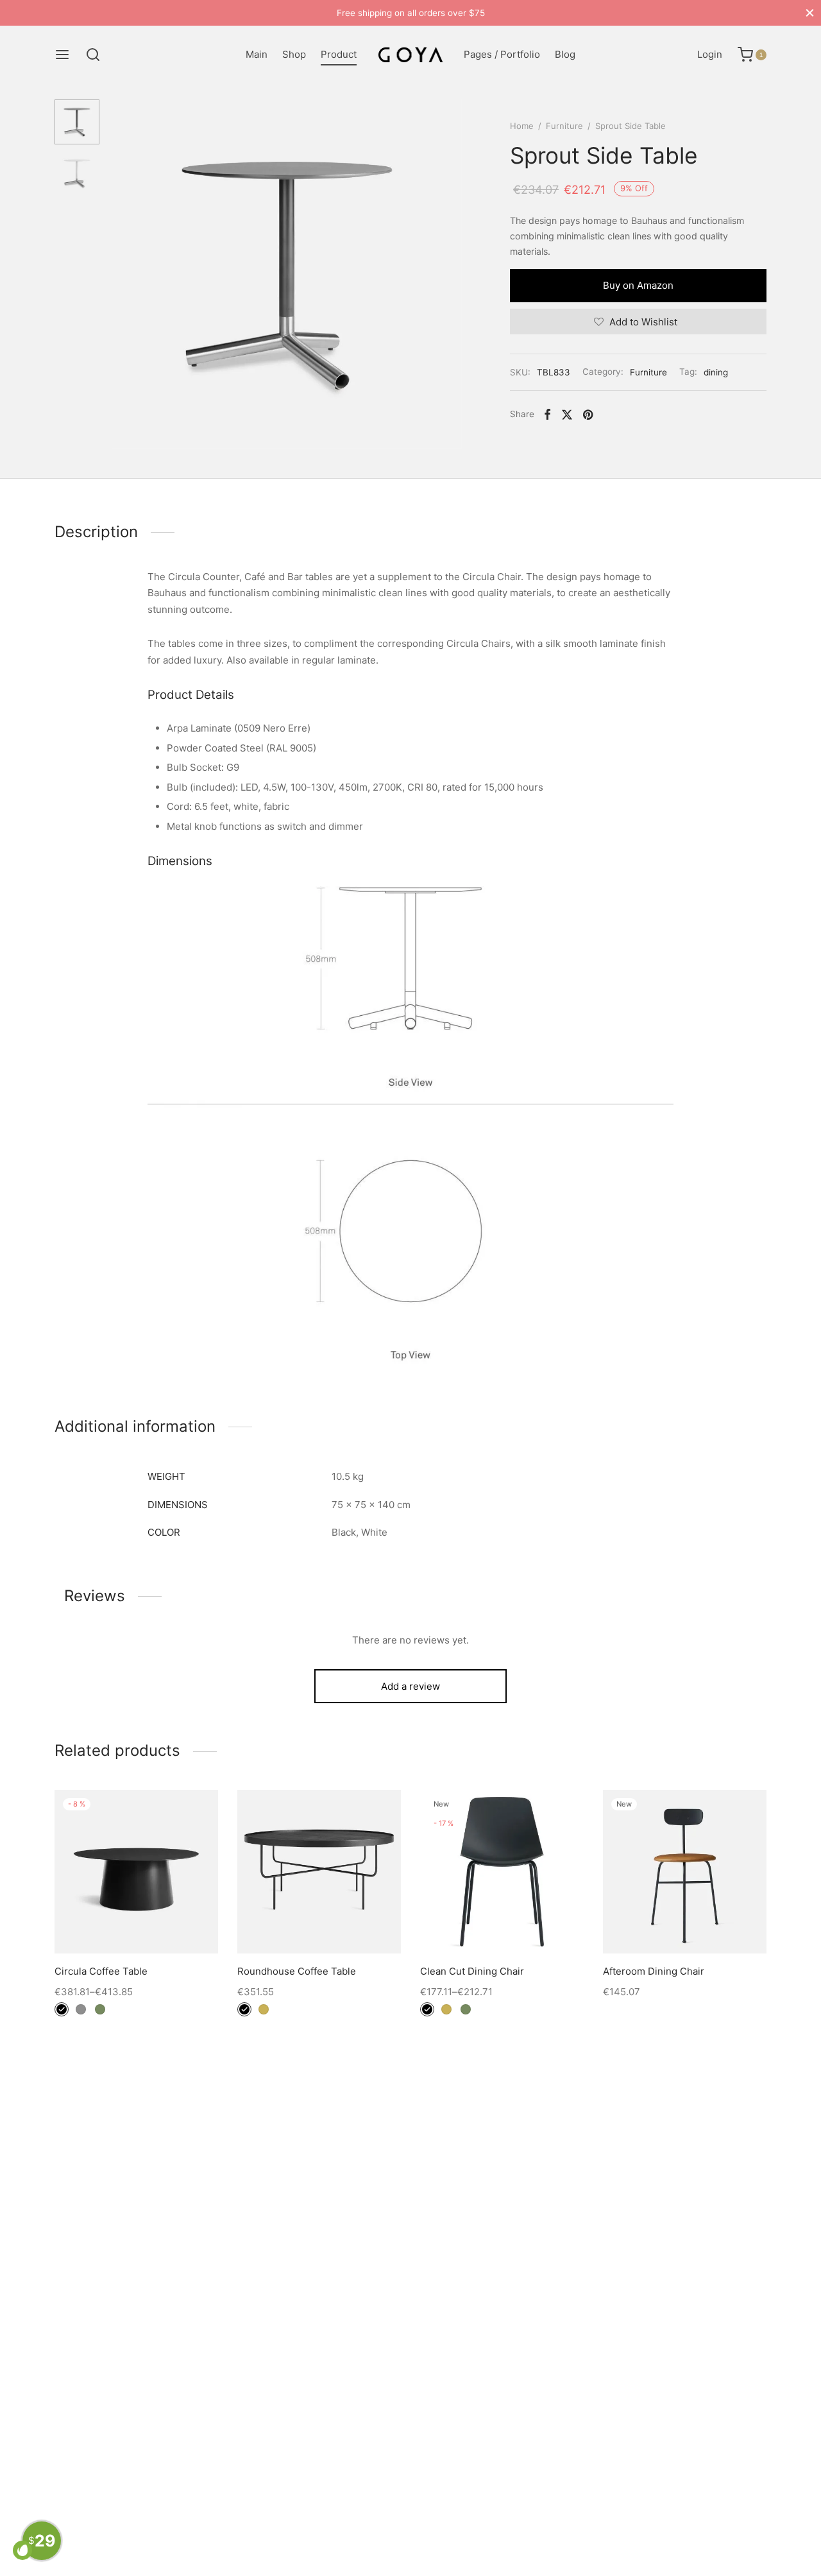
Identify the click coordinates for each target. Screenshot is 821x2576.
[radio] (62, 2009)
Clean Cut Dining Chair (472, 1971)
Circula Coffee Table (101, 1971)
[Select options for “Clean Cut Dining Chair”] (502, 1923)
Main (257, 54)
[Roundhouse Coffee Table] (319, 1872)
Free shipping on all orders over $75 (411, 13)
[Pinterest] (588, 415)
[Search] (93, 55)
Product (339, 54)
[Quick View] (165, 1923)
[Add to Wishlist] (107, 1923)
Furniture (564, 126)
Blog (565, 54)
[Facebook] (547, 415)
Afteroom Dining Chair (654, 1971)
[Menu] (62, 55)
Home (522, 126)
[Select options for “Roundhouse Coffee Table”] (319, 1923)
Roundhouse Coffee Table (297, 1971)
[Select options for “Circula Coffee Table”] (136, 1923)
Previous (125, 275)
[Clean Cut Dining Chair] (502, 1872)
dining (716, 372)
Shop (294, 54)
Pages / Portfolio (502, 54)
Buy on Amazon (638, 285)
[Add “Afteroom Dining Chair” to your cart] (684, 1923)
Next (449, 275)
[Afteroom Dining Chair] (685, 1872)
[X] (567, 415)
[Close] (810, 13)
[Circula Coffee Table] (136, 1872)
